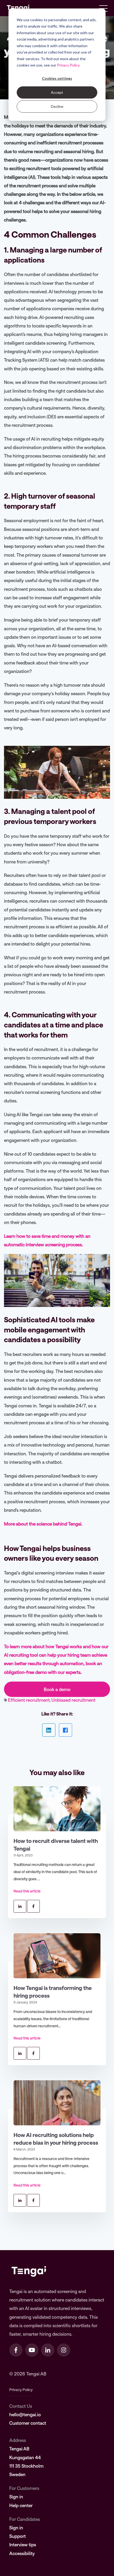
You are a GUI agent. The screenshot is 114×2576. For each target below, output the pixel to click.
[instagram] (64, 2350)
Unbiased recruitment (73, 1700)
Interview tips (23, 2544)
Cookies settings (57, 78)
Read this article (27, 1891)
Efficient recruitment (29, 1700)
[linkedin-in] (48, 2350)
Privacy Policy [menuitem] (21, 2390)
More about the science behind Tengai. (43, 1524)
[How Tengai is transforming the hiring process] (57, 1956)
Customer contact (28, 2423)
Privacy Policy (68, 65)
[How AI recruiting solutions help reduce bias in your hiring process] (57, 2103)
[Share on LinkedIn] (49, 1730)
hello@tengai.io (25, 2414)
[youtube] (32, 2350)
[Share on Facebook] (65, 1730)
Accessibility (22, 2553)
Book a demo (57, 1689)
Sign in (16, 2497)
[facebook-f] (16, 2350)
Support (17, 2536)
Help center (21, 2505)
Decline (57, 106)
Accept (57, 92)
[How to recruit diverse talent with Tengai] (57, 1809)
